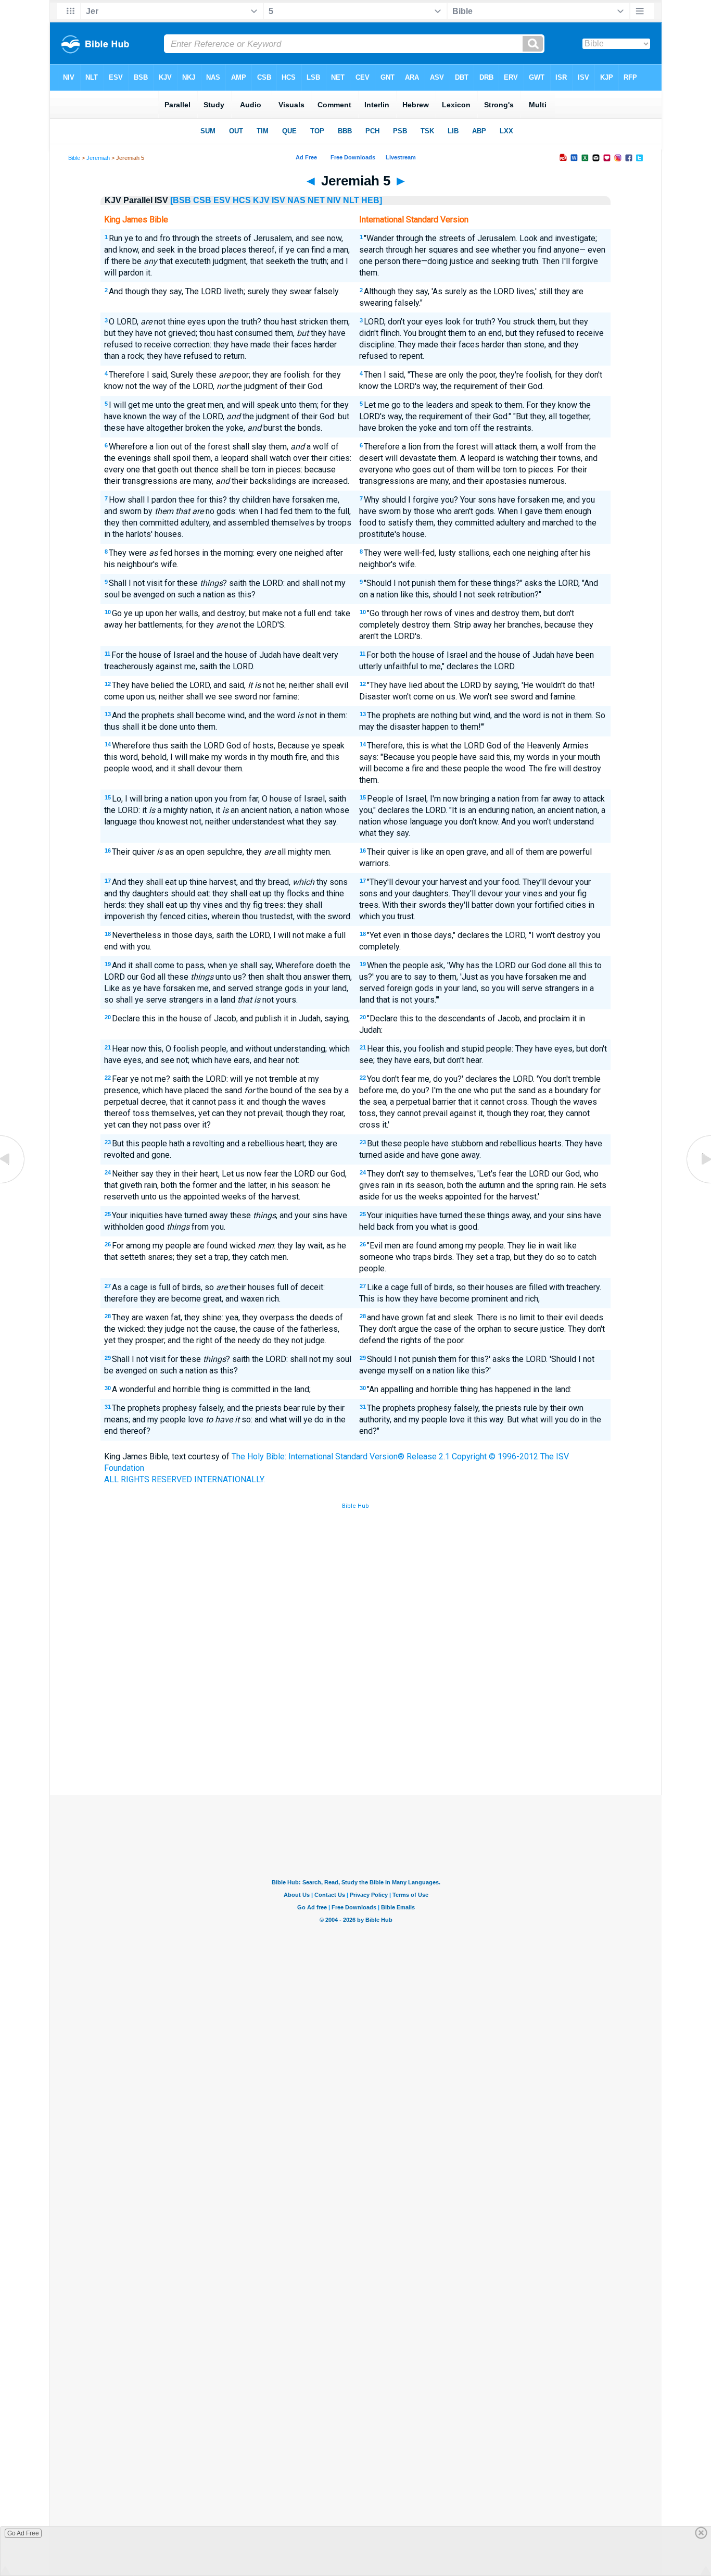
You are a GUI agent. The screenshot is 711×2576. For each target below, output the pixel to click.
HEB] (372, 200)
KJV (261, 200)
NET (316, 200)
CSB (202, 200)
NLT (351, 200)
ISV (278, 200)
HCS (242, 200)
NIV (334, 200)
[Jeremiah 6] (698, 1183)
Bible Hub (355, 1506)
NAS (296, 200)
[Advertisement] (355, 1718)
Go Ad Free (23, 2533)
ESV (222, 200)
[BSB (181, 200)
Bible (74, 158)
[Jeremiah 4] (13, 1183)
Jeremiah (98, 158)
